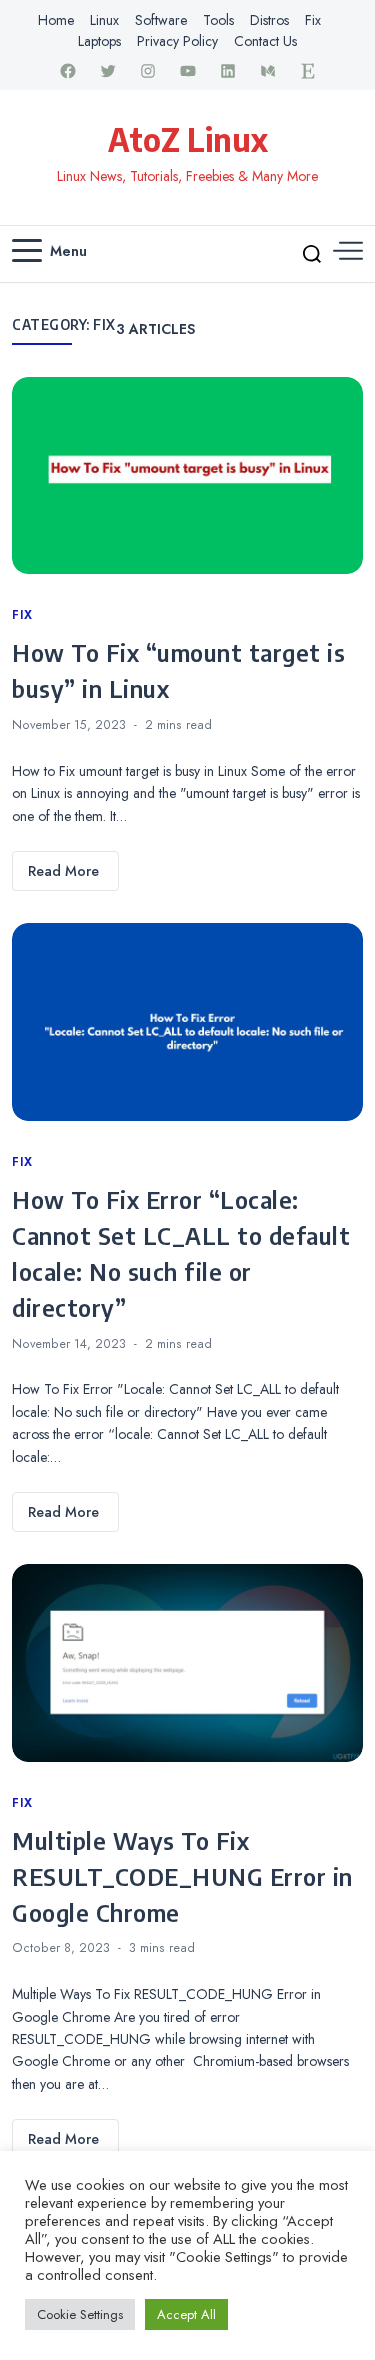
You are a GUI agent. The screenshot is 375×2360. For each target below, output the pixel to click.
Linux (104, 20)
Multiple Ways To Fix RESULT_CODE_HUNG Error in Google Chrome (182, 1876)
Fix (313, 20)
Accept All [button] (186, 2314)
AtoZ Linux (188, 139)
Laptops (99, 41)
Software (161, 20)
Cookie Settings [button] (80, 2314)
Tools (218, 20)
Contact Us (265, 41)
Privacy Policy (177, 41)
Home (56, 20)
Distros (269, 20)
